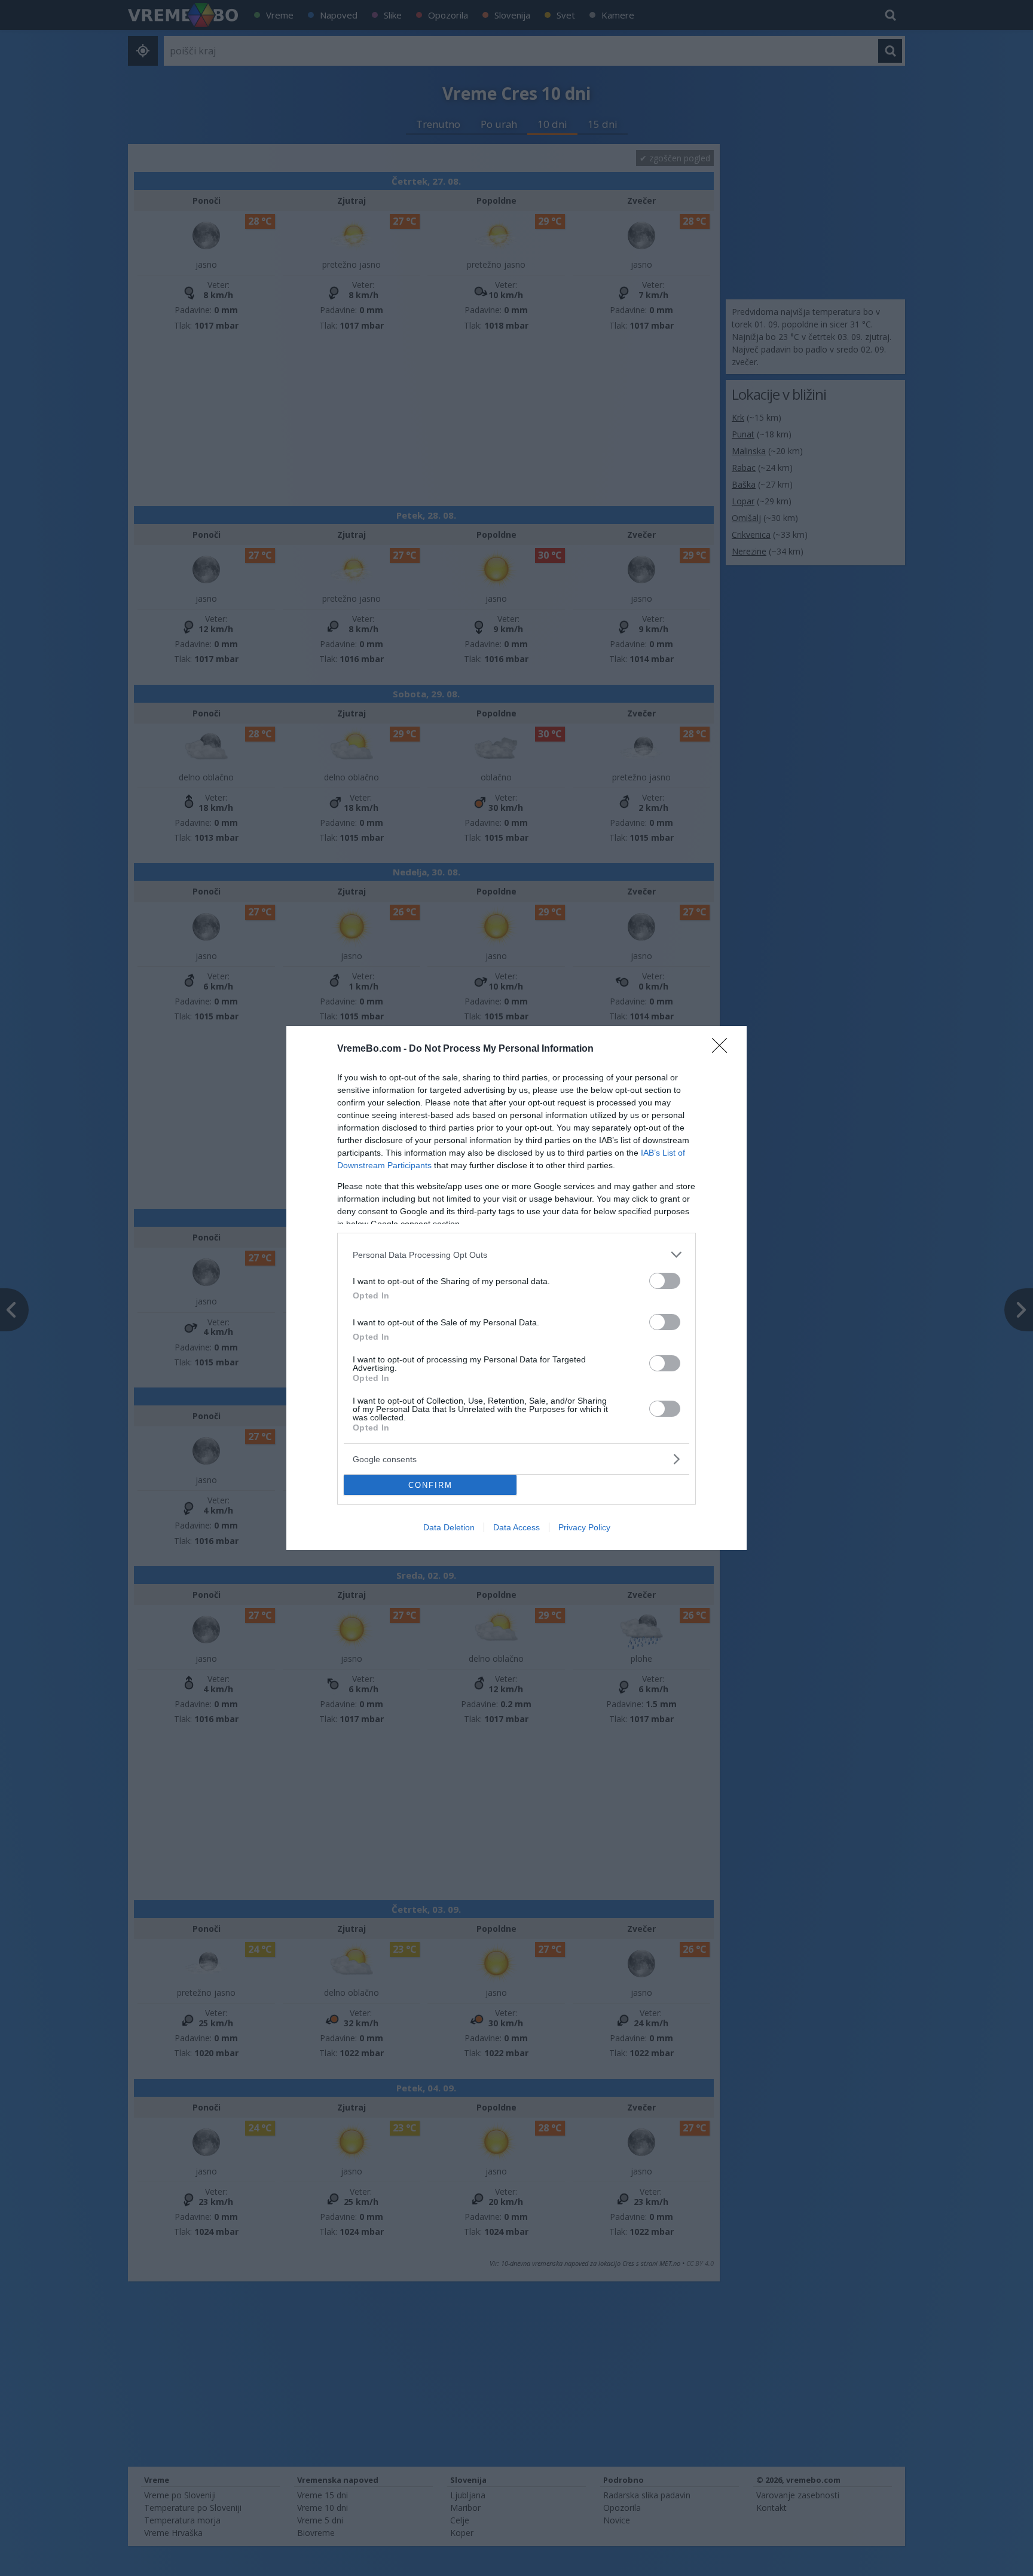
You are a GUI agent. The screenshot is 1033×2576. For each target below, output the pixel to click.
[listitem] (516, 1255)
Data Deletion (449, 1527)
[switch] (665, 1281)
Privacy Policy (584, 1527)
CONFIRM (430, 1485)
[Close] (723, 1049)
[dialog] (516, 1288)
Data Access (516, 1527)
